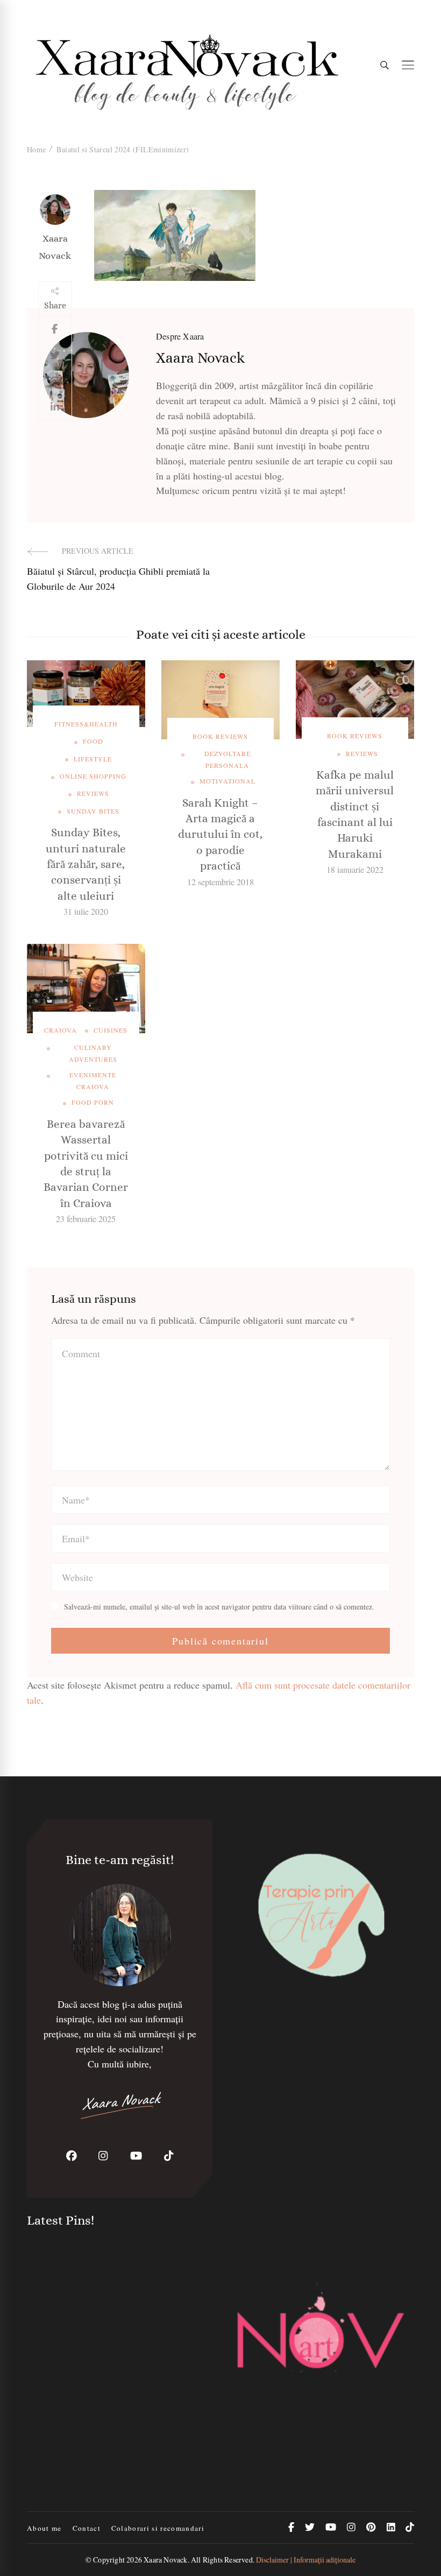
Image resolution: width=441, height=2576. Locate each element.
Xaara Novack (55, 247)
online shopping (93, 776)
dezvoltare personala (227, 759)
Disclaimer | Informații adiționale (306, 2560)
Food (93, 741)
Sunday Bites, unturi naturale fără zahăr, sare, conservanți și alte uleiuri (86, 864)
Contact (87, 2528)
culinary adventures (93, 1053)
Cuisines (111, 1030)
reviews (93, 793)
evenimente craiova (93, 1081)
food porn (93, 1102)
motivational (227, 781)
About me (44, 2528)
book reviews (220, 736)
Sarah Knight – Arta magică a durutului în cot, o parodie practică (220, 835)
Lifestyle (93, 759)
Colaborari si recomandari (158, 2528)
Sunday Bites (93, 811)
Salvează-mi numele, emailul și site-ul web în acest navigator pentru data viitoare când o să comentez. (219, 1607)
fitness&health (86, 724)
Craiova (61, 1030)
